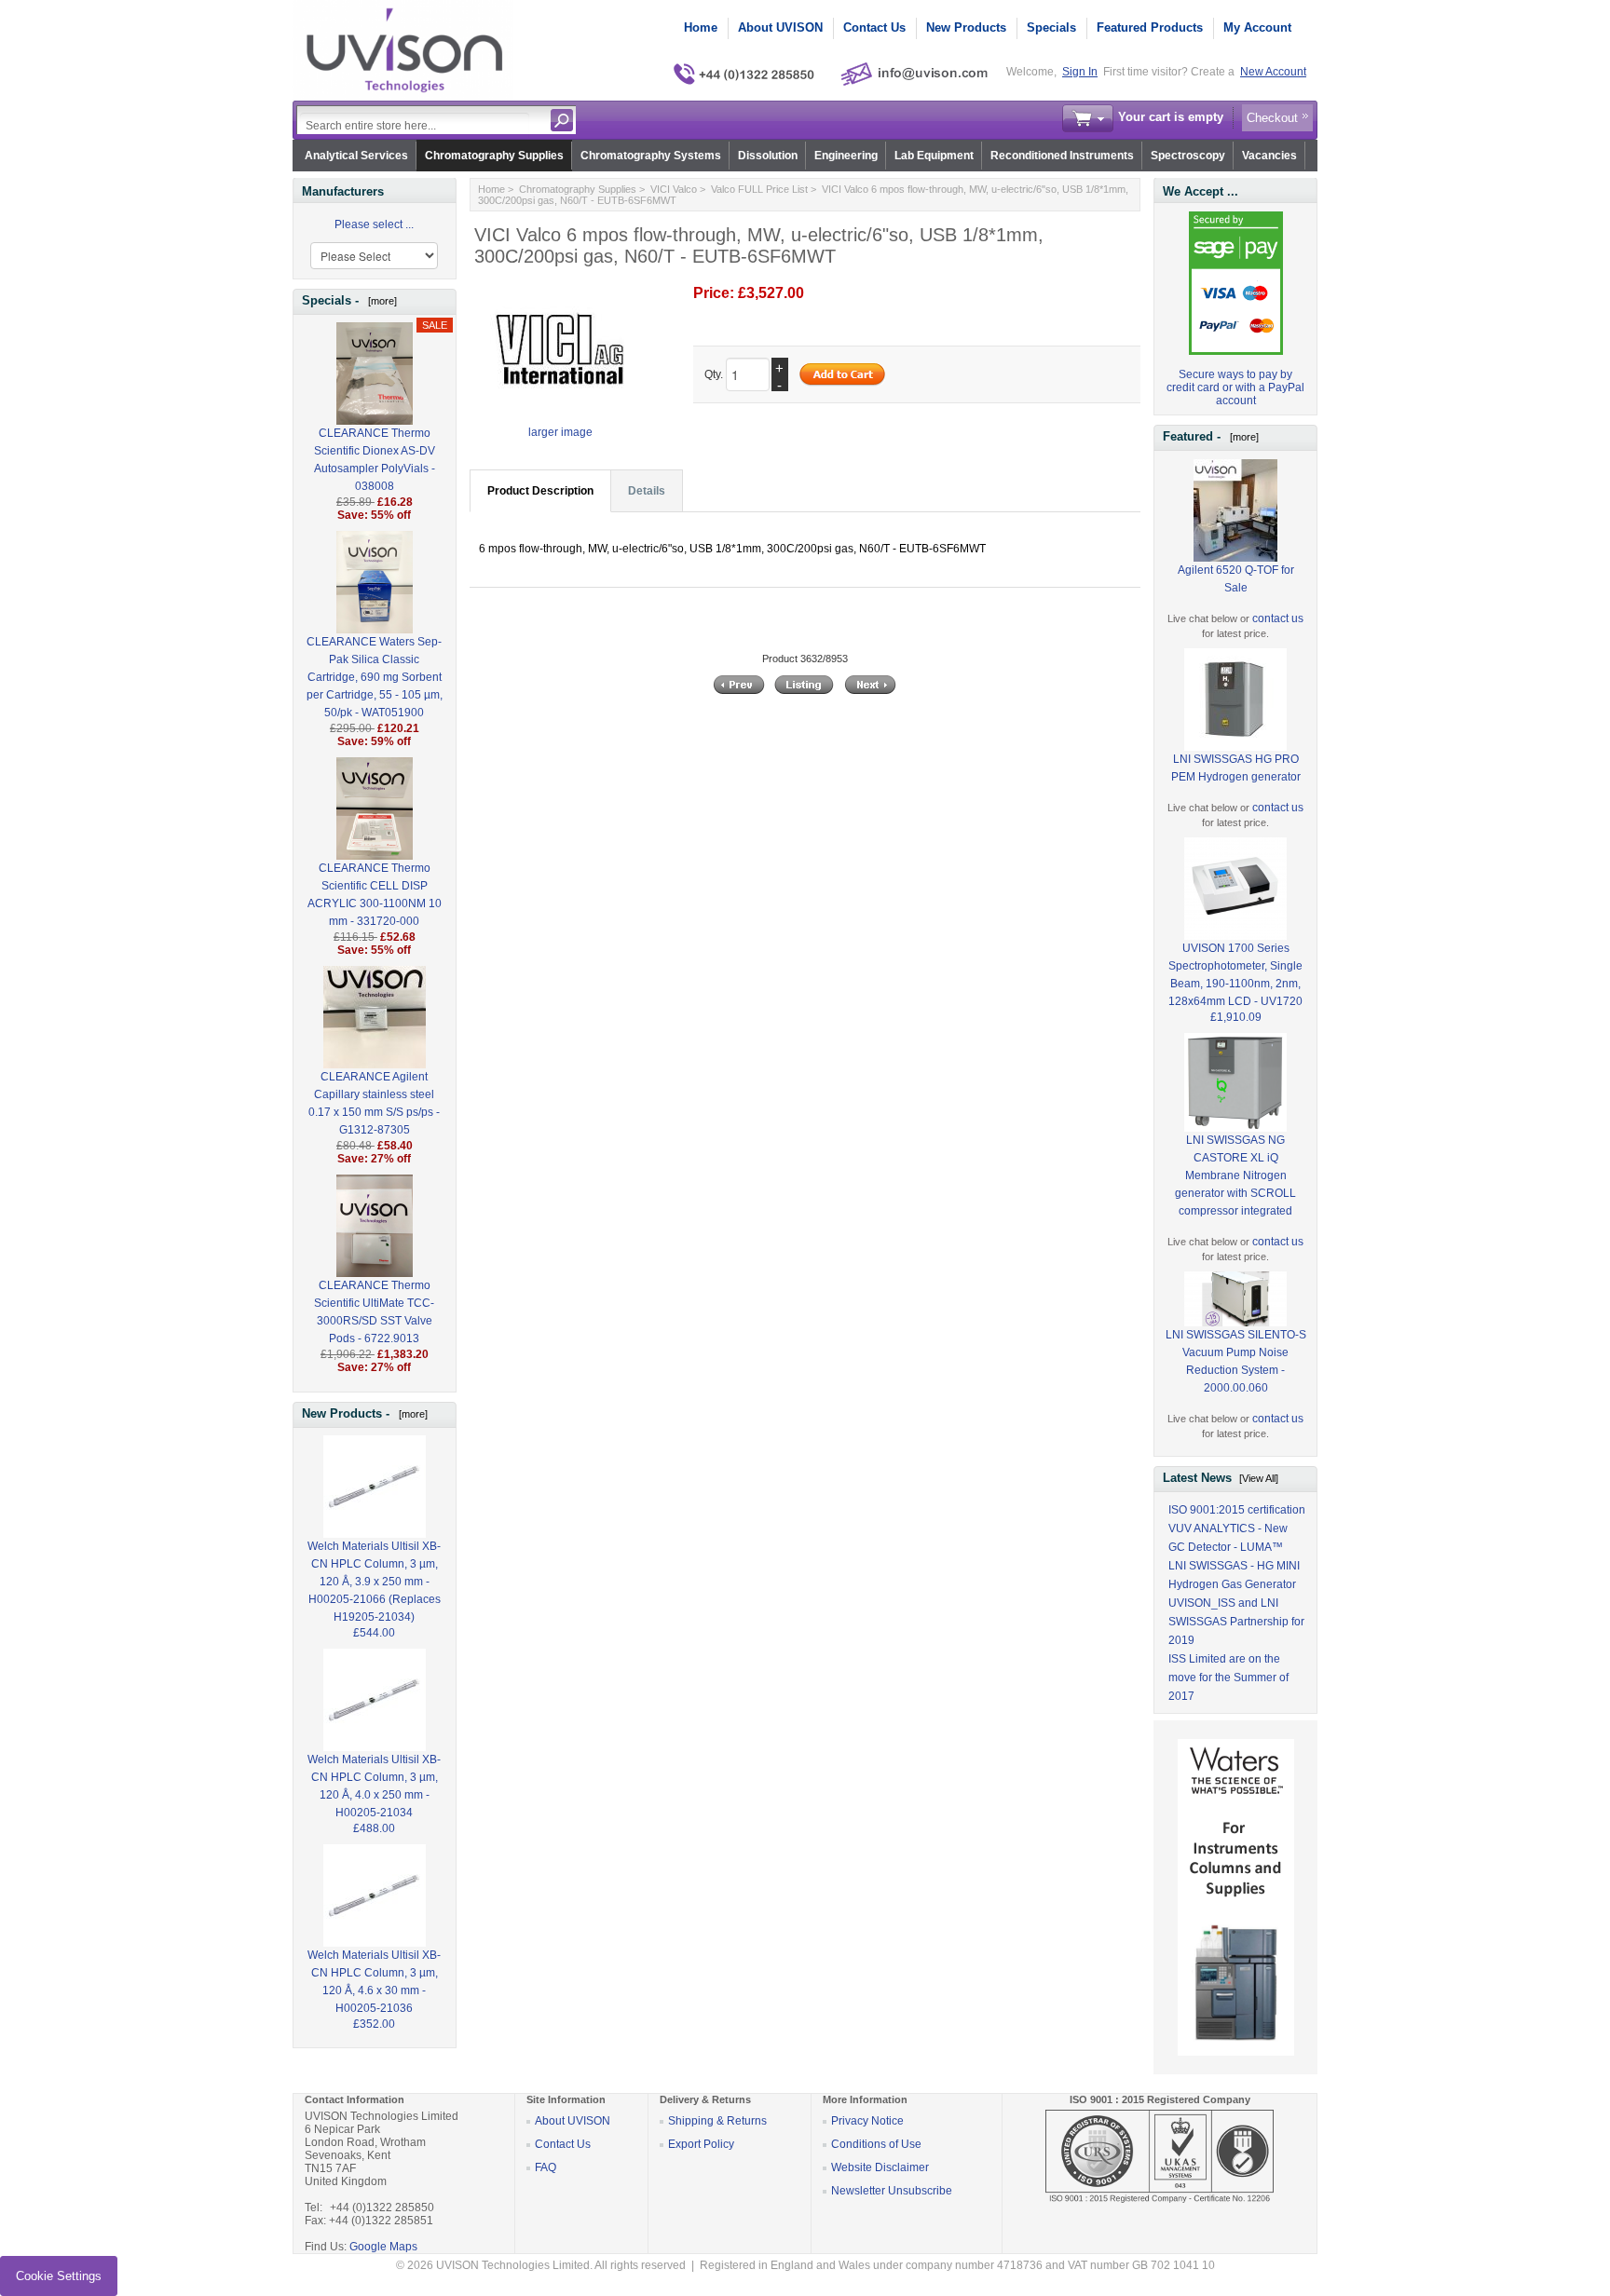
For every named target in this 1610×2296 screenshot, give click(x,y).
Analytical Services (356, 156)
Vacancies (1269, 156)
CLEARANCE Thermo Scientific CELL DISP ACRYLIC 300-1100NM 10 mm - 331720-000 (375, 895)
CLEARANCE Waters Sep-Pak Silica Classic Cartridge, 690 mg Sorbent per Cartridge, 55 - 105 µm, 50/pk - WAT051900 (375, 677)
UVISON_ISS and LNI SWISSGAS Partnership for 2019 (1236, 1622)
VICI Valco (674, 189)
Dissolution (768, 156)
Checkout (1272, 118)
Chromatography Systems (651, 156)
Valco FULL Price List (759, 189)
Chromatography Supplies (494, 156)
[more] (380, 301)
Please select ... (374, 224)
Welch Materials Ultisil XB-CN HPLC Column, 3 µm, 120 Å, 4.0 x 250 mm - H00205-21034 (374, 1786)
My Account (1257, 27)
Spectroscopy (1188, 156)
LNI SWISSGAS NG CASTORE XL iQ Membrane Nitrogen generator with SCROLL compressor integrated (1235, 1175)
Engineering (846, 156)
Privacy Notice (867, 2121)
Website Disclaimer (880, 2167)
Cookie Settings (59, 2276)
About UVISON (780, 27)
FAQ (546, 2167)
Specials (1051, 27)
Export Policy (701, 2144)
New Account (1273, 72)
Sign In (1080, 72)
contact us (1278, 618)
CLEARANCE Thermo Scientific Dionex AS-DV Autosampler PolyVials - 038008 (375, 460)
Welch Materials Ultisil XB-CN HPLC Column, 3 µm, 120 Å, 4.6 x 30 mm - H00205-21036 (374, 1982)
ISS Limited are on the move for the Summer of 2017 (1228, 1678)
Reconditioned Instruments (1062, 156)
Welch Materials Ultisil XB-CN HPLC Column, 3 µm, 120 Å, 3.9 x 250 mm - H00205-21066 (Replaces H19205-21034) (374, 1582)
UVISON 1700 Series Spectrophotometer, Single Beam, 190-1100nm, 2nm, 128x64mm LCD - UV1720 (1235, 975)
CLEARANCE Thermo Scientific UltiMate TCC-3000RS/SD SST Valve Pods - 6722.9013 (374, 1312)
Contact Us (874, 27)
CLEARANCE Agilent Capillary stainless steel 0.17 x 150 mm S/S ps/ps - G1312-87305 (374, 1103)
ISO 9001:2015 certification (1237, 1510)
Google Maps (383, 2247)
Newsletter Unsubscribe (892, 2191)
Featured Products (1150, 27)
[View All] (1259, 1478)
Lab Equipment (934, 156)
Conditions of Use (876, 2144)
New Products (966, 27)
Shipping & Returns (717, 2121)
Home (701, 27)
